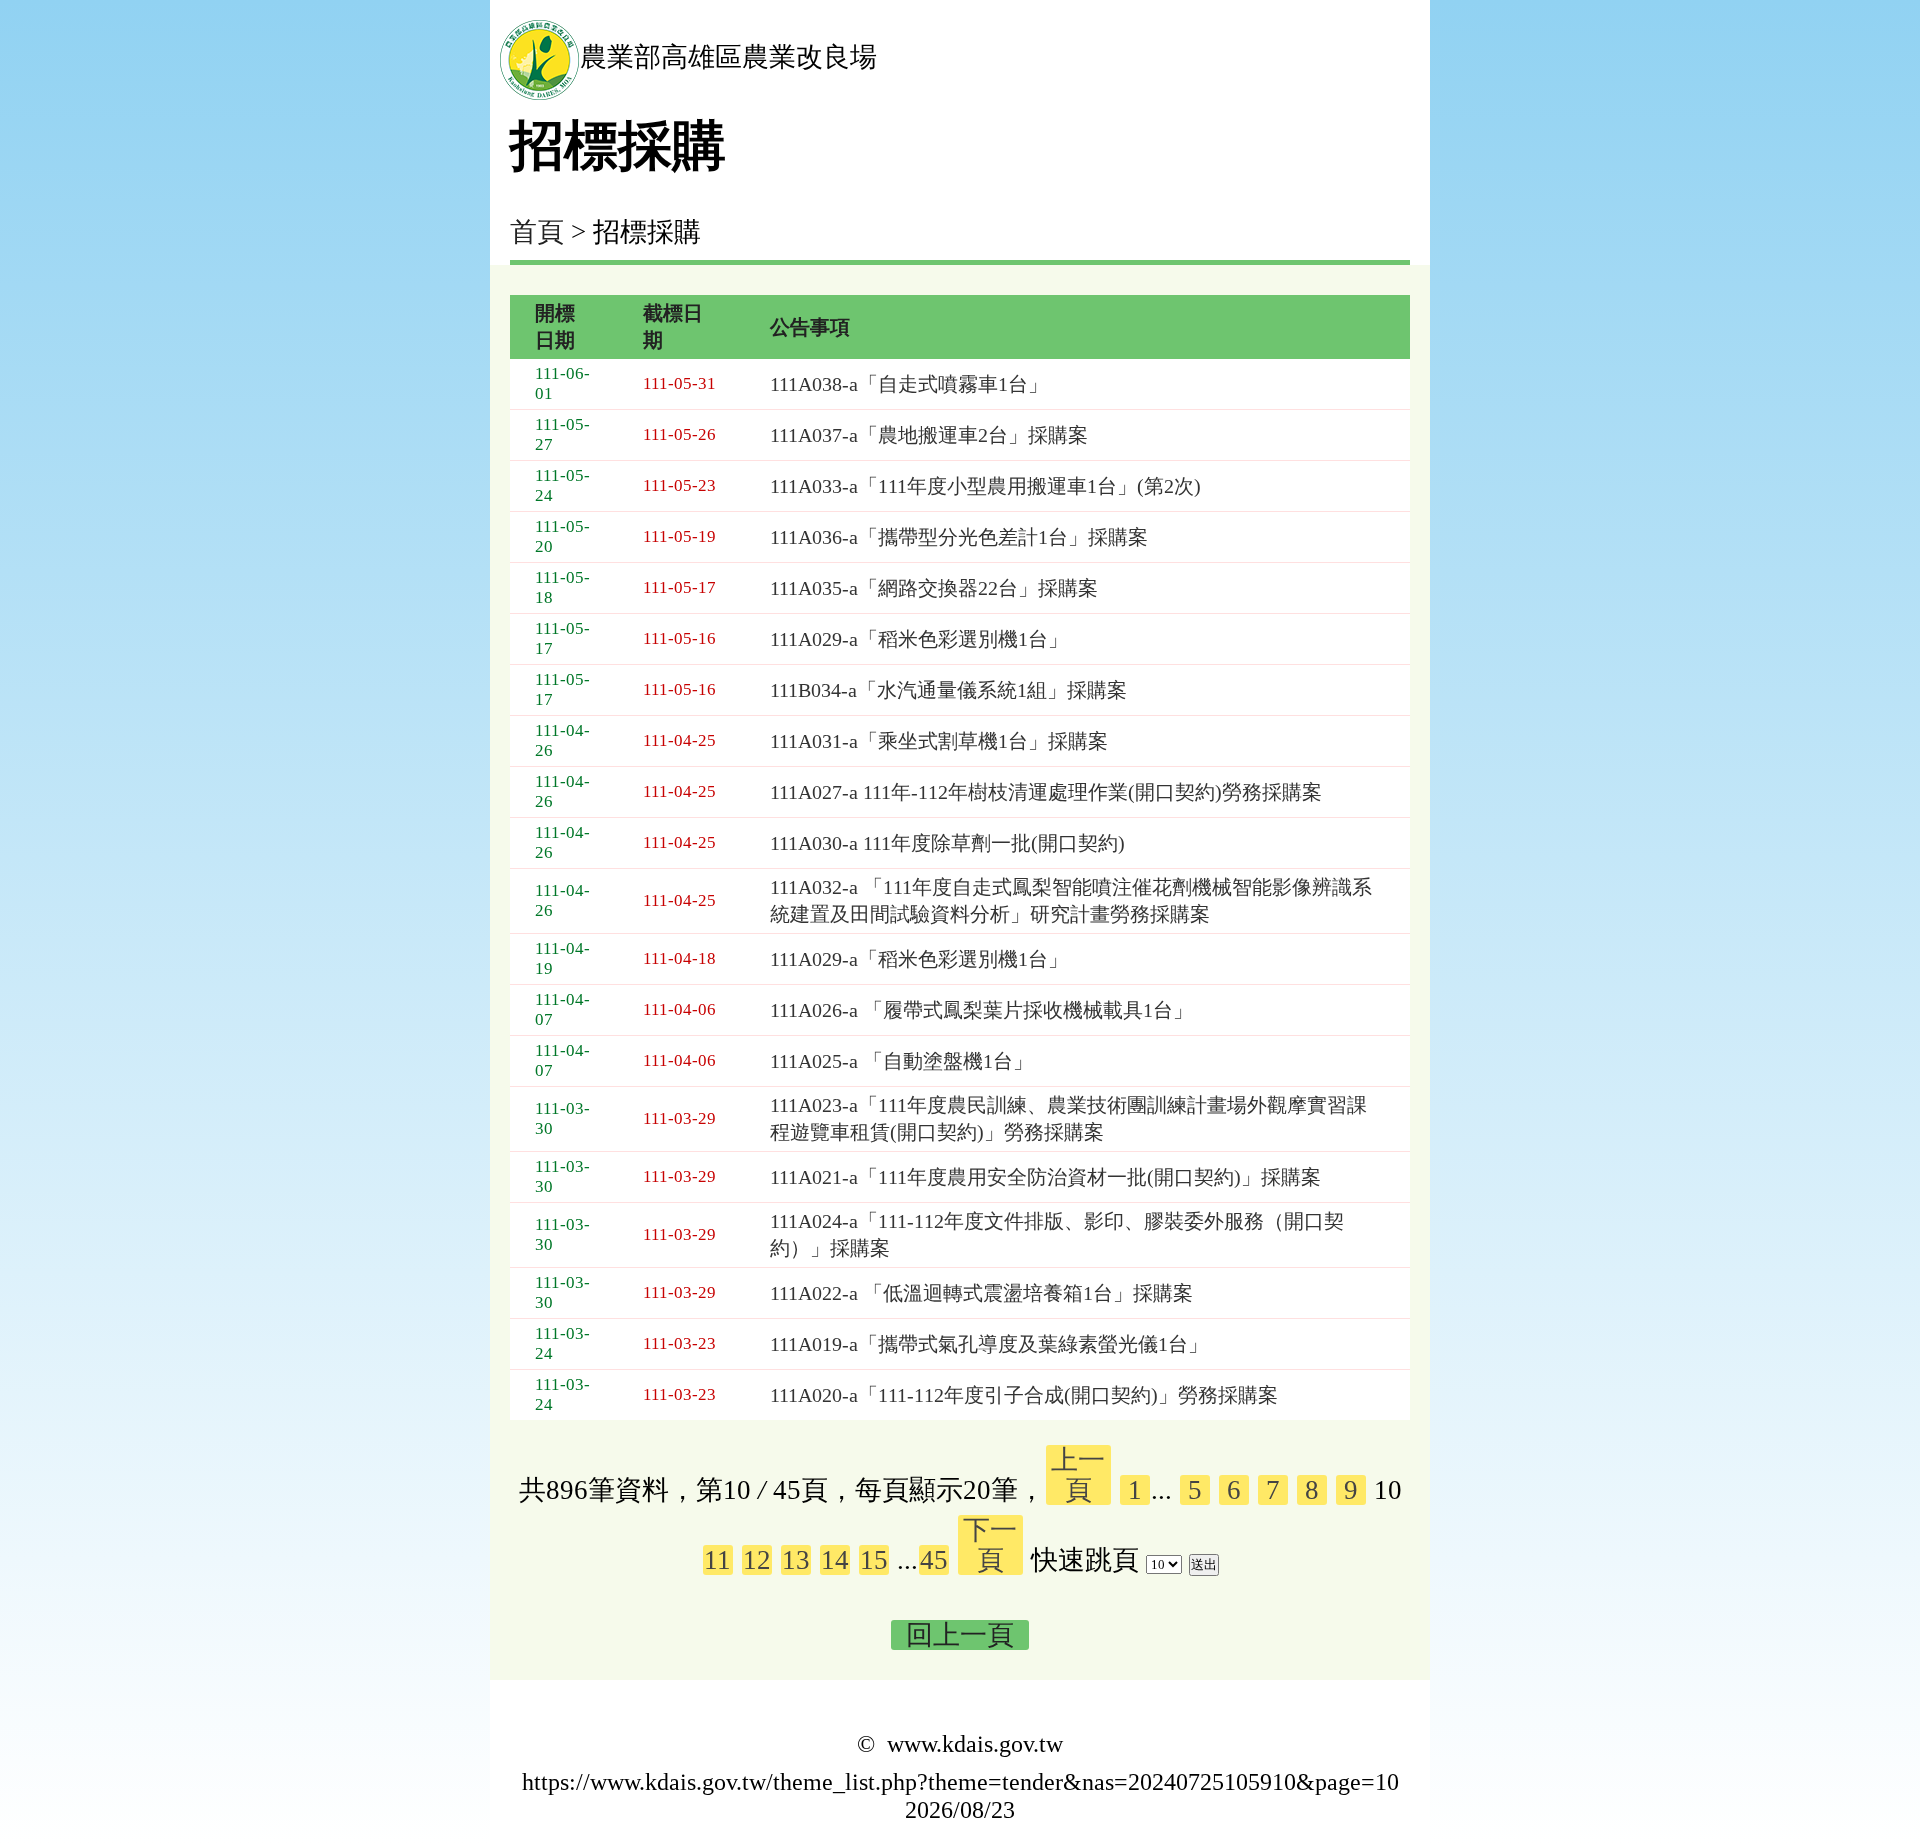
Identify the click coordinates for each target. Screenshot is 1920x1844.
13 (796, 1560)
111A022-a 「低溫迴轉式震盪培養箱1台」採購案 (981, 1293)
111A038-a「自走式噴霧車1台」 (909, 384)
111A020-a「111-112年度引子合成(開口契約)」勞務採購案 (1024, 1395)
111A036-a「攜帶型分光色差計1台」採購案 (959, 537)
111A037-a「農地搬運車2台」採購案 (929, 435)
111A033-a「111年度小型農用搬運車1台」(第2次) (985, 486)
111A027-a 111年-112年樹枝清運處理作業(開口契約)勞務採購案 (1046, 792)
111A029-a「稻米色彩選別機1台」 (919, 639)
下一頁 (990, 1545)
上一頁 (1078, 1475)
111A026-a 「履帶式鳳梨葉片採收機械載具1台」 (981, 1010)
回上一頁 (960, 1635)
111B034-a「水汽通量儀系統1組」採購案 (948, 690)
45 (934, 1560)
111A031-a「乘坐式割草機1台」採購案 (939, 741)
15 (874, 1560)
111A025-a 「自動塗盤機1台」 (901, 1061)
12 (757, 1560)
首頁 (537, 232)
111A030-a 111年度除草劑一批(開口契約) (947, 843)
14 (835, 1560)
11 (717, 1560)
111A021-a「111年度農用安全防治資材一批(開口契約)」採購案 (1045, 1177)
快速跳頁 (1085, 1560)
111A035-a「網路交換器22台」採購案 (934, 588)
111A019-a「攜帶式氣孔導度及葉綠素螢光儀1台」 (989, 1344)
